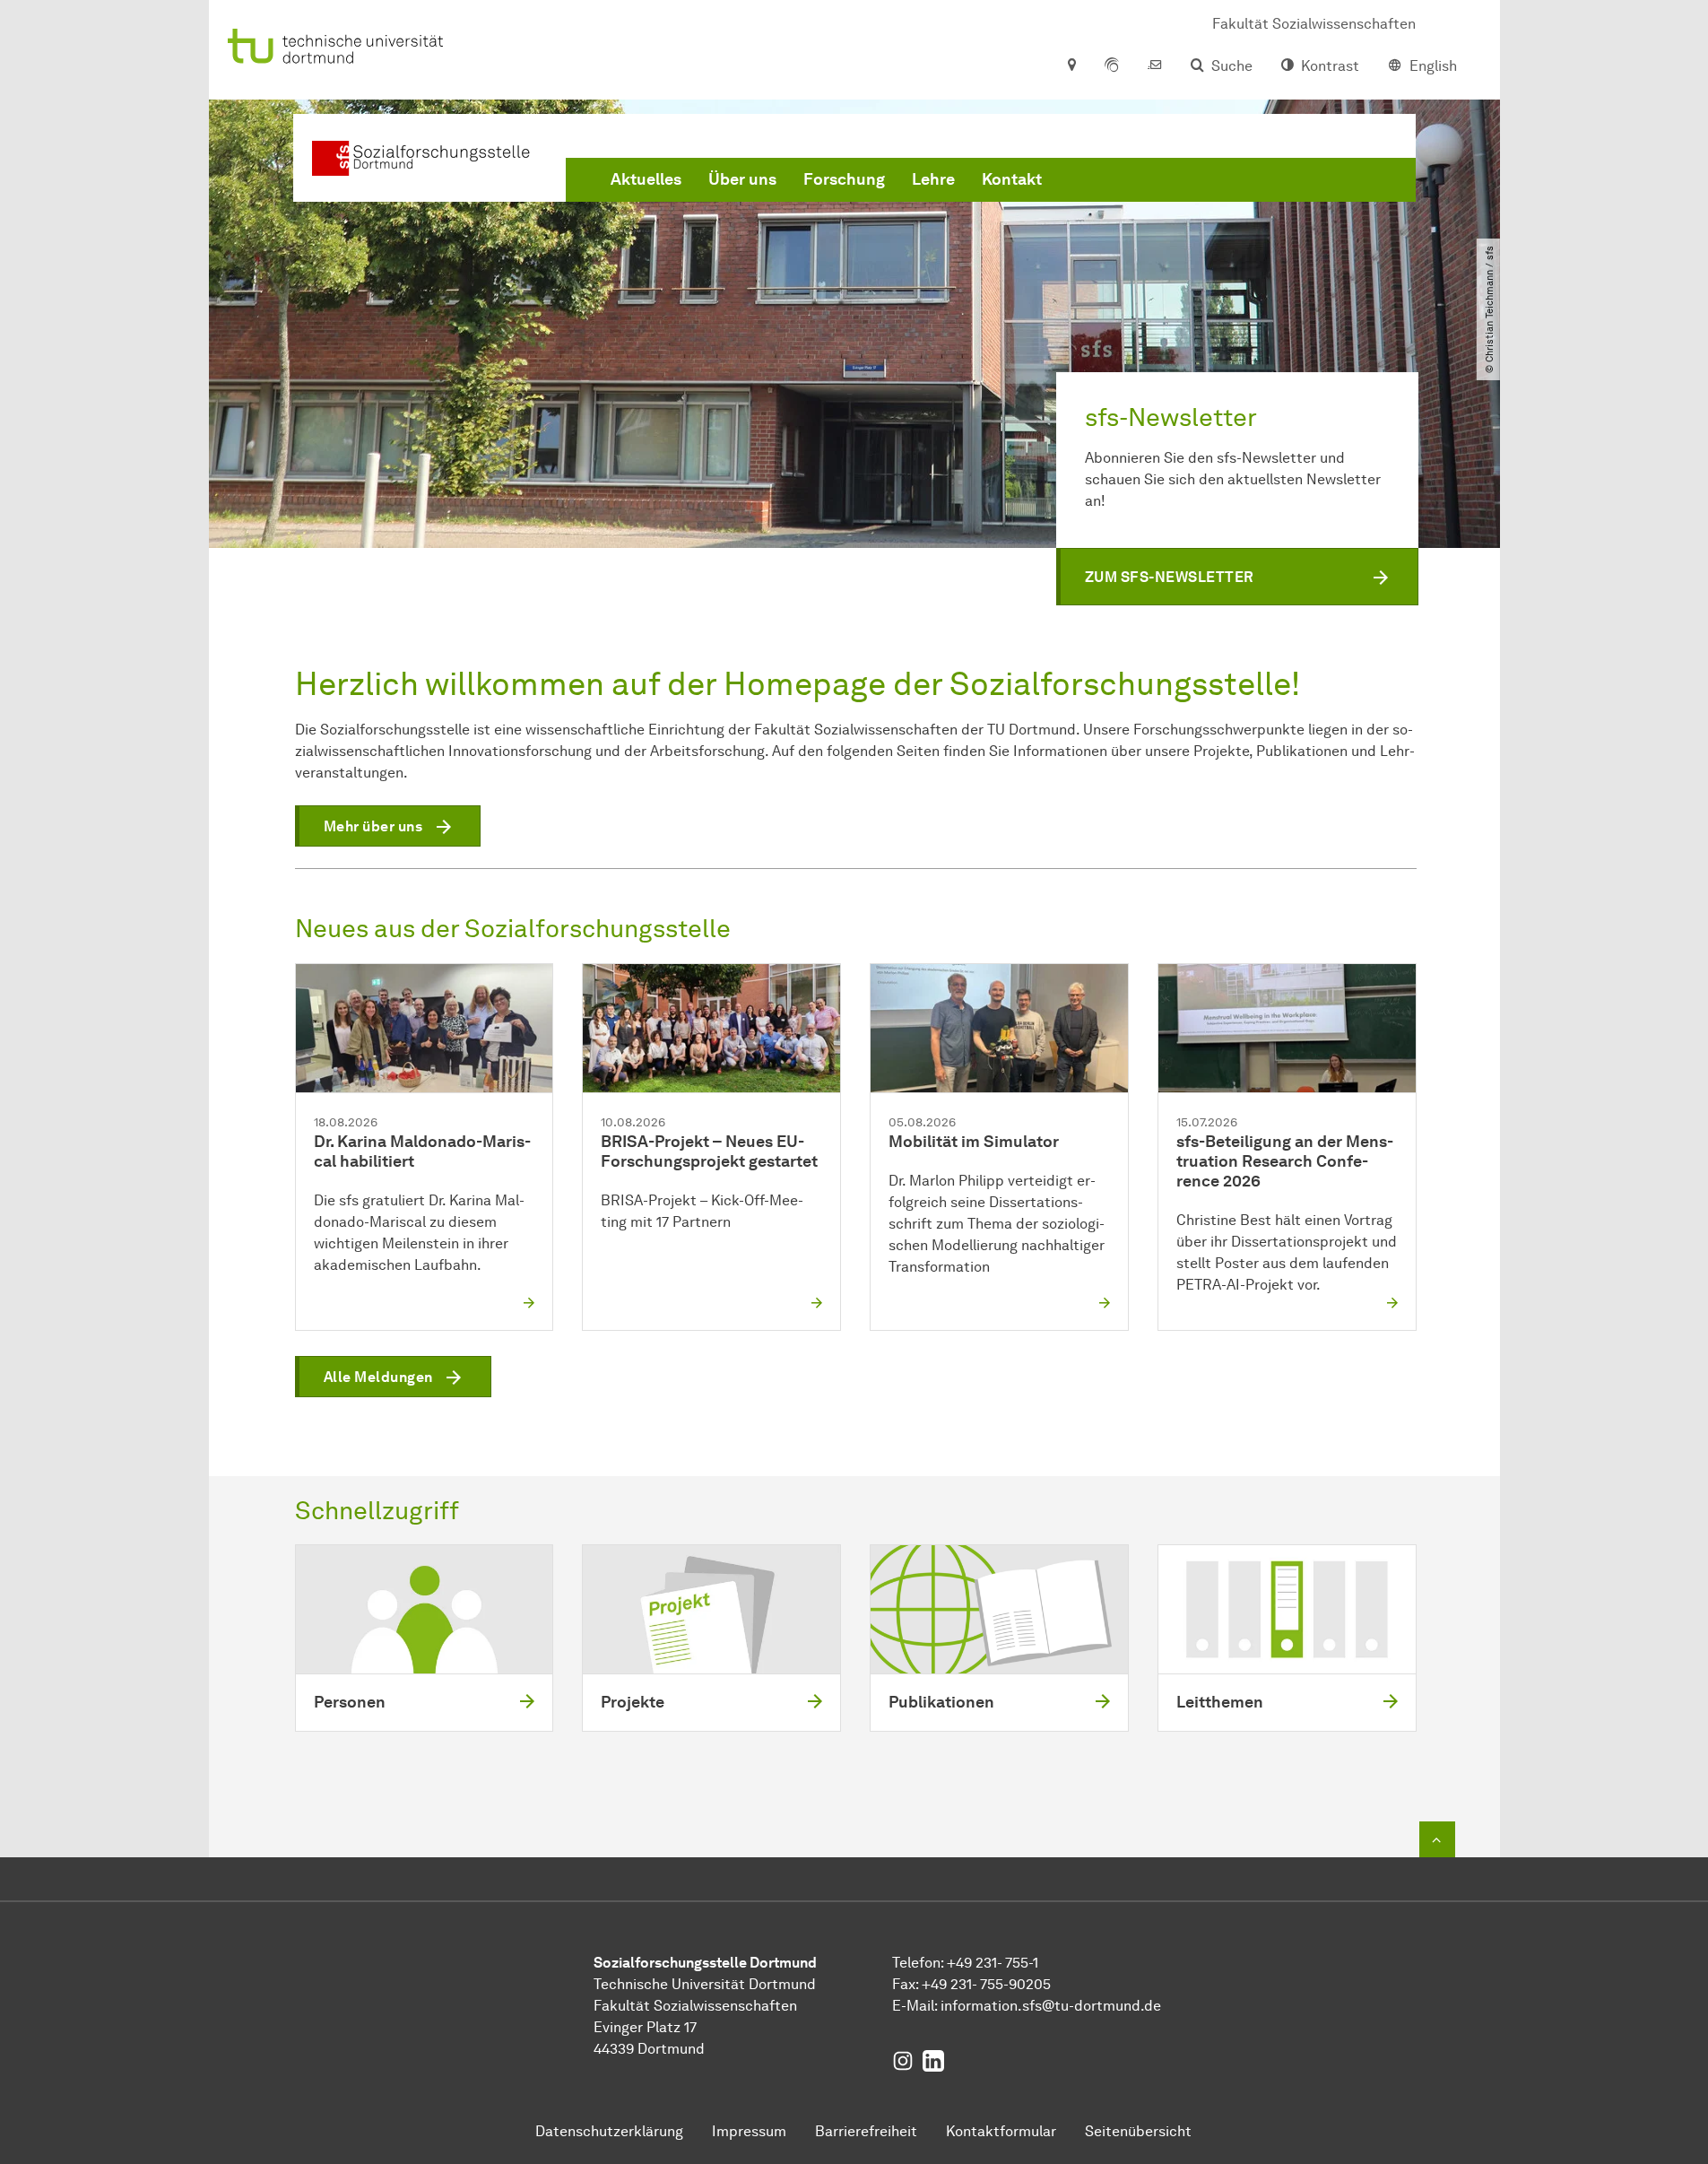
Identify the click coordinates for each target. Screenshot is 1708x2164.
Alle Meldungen (378, 1377)
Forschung (844, 179)
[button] (1237, 577)
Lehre (933, 179)
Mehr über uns (373, 826)
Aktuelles (646, 179)
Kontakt (1012, 179)
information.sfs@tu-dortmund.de (1051, 2006)
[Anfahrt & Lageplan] (1071, 66)
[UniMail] (1155, 66)
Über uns (742, 179)
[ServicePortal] (1112, 66)
